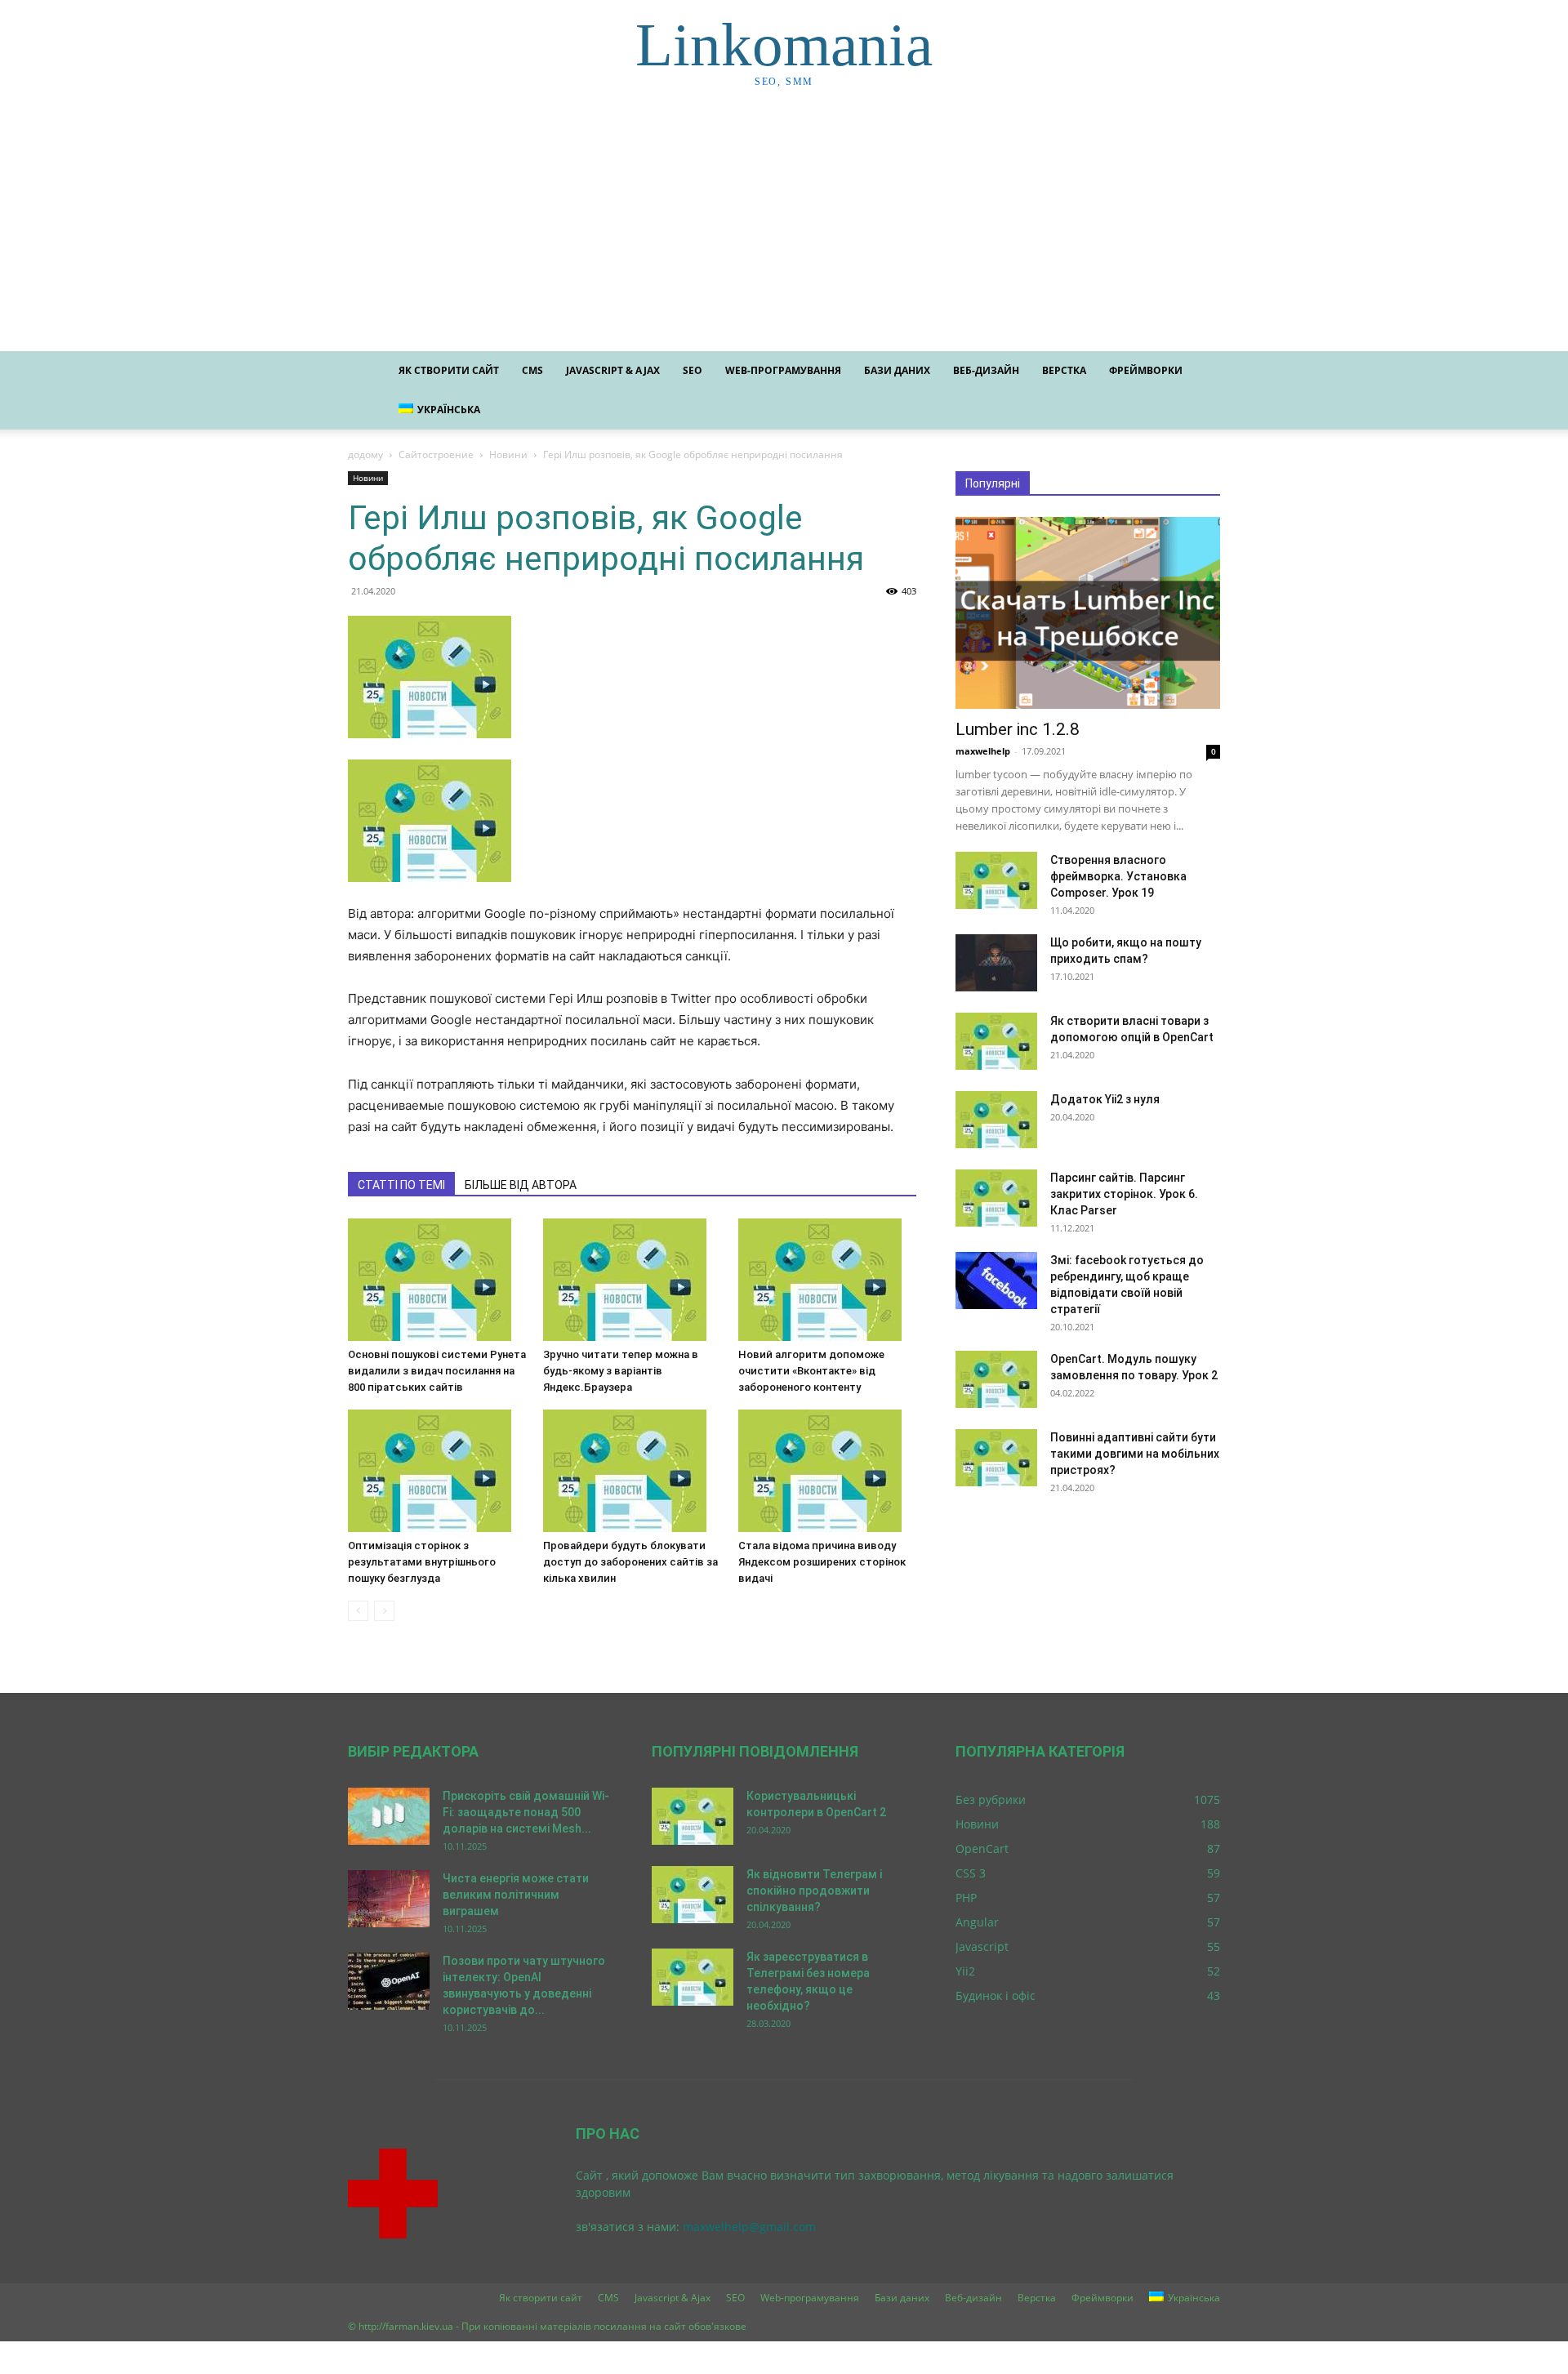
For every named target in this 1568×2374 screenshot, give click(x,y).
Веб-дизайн (986, 370)
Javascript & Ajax (613, 370)
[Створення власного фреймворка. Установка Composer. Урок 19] (996, 880)
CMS (532, 370)
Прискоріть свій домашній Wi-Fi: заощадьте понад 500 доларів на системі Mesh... (526, 1812)
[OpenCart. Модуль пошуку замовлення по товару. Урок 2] (996, 1379)
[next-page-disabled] (384, 1611)
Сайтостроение (436, 454)
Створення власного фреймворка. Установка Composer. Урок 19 (1118, 876)
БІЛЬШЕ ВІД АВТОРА (521, 1185)
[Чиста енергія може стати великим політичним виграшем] (389, 1899)
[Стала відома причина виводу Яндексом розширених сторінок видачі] (827, 1471)
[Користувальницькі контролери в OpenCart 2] (693, 1816)
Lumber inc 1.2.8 (1018, 729)
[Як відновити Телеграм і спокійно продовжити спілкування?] (693, 1895)
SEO (693, 370)
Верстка (1064, 370)
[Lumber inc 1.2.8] (1088, 613)
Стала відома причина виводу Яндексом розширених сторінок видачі (822, 1562)
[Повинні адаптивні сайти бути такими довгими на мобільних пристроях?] (996, 1458)
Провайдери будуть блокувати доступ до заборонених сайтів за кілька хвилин (630, 1562)
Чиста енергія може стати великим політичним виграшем (516, 1895)
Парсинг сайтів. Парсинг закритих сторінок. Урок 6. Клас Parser (1124, 1194)
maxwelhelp (983, 751)
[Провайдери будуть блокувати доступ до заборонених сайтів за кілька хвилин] (632, 1471)
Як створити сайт (449, 370)
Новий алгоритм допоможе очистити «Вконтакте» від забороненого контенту (811, 1371)
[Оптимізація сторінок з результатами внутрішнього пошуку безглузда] (437, 1471)
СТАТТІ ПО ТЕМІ (401, 1185)
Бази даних (897, 370)
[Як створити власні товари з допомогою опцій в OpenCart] (996, 1041)
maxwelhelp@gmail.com (749, 2227)
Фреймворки (1146, 370)
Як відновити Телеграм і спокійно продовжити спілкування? (814, 1891)
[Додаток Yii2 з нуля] (996, 1120)
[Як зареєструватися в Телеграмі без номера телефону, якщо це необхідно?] (693, 1977)
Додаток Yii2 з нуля (1105, 1099)
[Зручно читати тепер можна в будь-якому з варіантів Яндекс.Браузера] (632, 1280)
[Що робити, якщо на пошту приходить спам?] (996, 963)
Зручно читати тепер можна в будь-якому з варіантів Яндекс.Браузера (621, 1371)
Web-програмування (783, 370)
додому (365, 454)
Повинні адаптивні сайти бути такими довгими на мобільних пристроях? (1135, 1454)
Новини (508, 454)
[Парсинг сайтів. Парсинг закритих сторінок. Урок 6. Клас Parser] (996, 1198)
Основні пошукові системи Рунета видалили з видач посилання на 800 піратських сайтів (437, 1371)
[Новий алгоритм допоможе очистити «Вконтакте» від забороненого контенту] (827, 1280)
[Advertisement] (784, 229)
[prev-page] (358, 1611)
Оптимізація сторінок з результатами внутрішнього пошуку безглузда (422, 1562)
